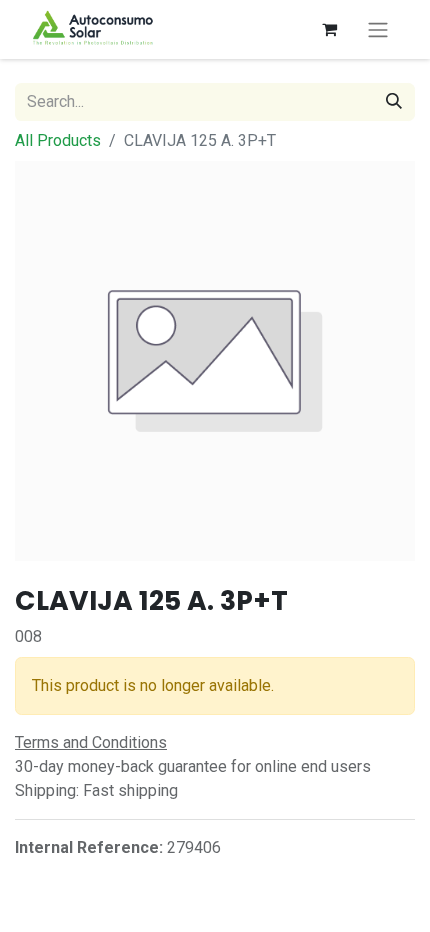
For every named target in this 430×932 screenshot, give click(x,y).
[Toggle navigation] (378, 29)
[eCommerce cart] (329, 29)
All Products (58, 140)
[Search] (394, 102)
